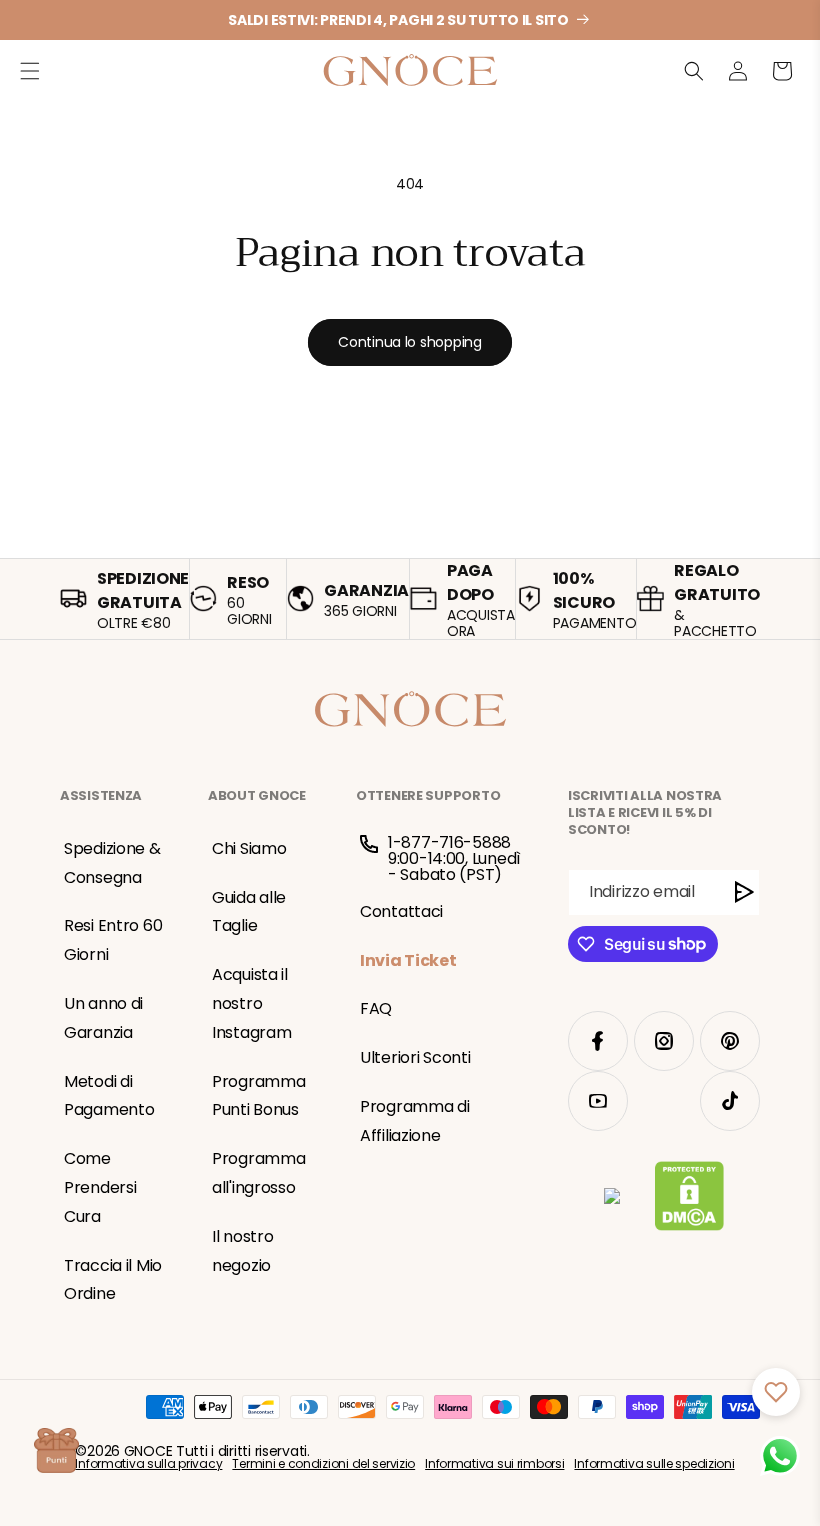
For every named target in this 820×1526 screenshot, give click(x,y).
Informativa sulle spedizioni (654, 1464)
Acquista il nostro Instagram (251, 1003)
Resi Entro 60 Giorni (113, 940)
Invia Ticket (408, 960)
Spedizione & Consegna (112, 863)
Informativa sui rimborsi (494, 1464)
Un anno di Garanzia (103, 1018)
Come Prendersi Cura (100, 1187)
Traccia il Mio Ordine (113, 1280)
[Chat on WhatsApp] (780, 1456)
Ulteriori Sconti (415, 1057)
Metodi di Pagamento (109, 1096)
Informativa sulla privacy (148, 1464)
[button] (30, 71)
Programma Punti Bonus (258, 1096)
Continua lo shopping (409, 342)
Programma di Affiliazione (415, 1121)
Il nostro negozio (242, 1251)
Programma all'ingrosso (258, 1173)
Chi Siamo (249, 848)
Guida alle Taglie (249, 912)
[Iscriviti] (744, 892)
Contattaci (401, 911)
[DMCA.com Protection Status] (689, 1200)
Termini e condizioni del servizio (323, 1464)
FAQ (376, 1008)
